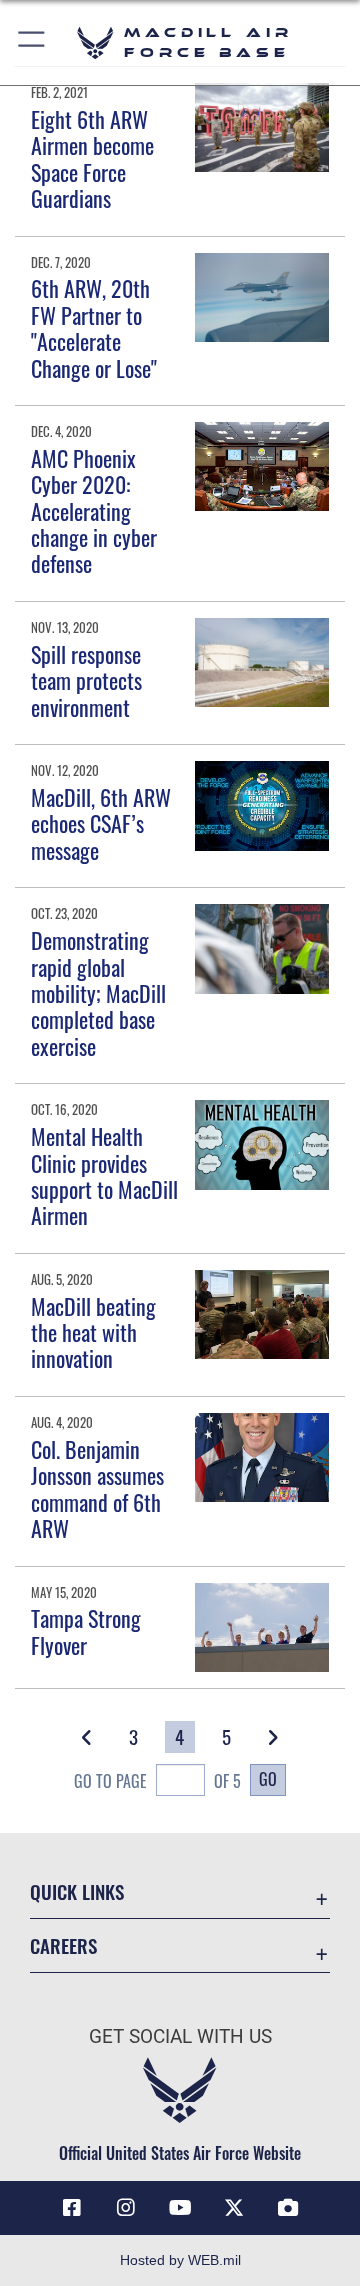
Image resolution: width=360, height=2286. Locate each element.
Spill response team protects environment (86, 680)
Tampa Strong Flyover (86, 1631)
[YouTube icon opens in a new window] (180, 2208)
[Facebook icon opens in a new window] (72, 2208)
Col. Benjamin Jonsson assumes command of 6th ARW (97, 1488)
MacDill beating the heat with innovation (93, 1332)
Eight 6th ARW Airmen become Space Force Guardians (92, 158)
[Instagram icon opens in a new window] (126, 2208)
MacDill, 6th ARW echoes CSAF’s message (101, 823)
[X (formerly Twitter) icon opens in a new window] (234, 2208)
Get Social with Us (180, 2036)
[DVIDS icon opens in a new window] (288, 2208)
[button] (32, 42)
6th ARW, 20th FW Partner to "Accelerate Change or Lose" (94, 327)
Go (268, 1779)
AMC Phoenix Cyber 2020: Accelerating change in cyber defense (94, 511)
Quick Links (77, 1891)
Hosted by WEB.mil (180, 2260)
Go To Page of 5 (157, 1781)
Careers (63, 1945)
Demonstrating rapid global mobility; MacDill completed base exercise (98, 993)
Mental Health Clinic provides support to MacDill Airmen (104, 1175)
